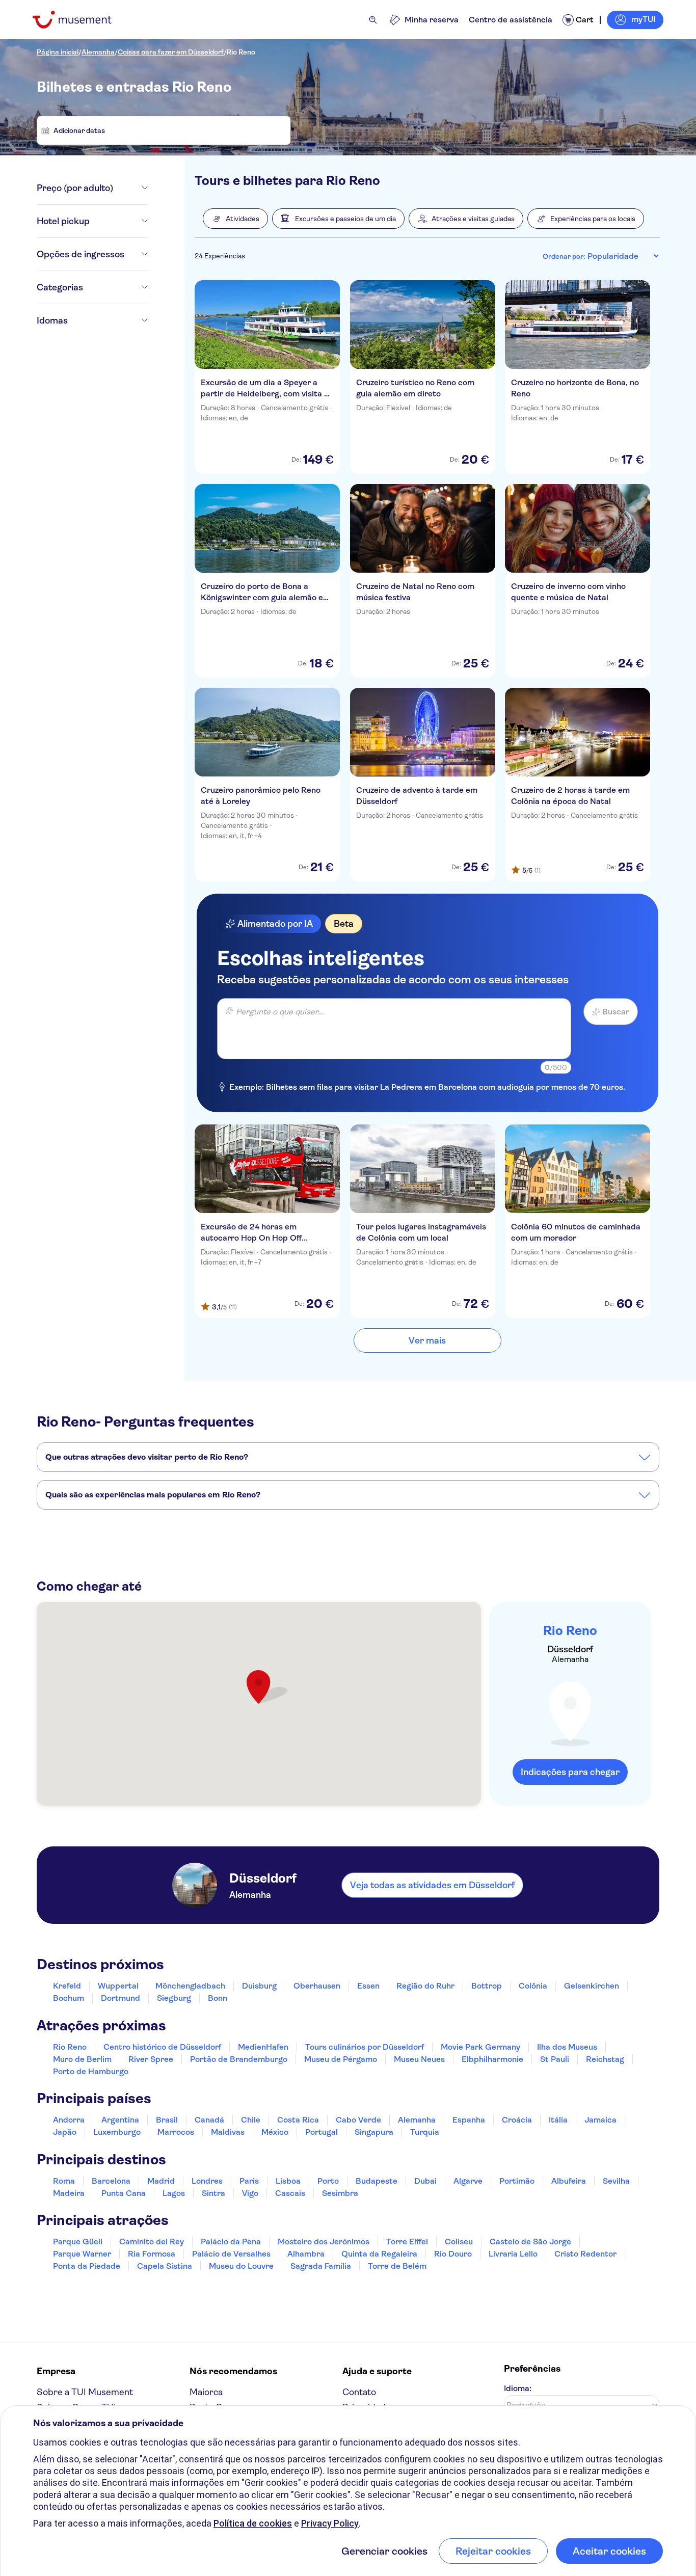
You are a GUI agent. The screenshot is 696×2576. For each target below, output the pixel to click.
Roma (64, 2181)
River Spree (151, 2059)
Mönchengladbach (190, 1986)
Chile (251, 2120)
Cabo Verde (358, 2120)
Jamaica (600, 2120)
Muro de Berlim (82, 2059)
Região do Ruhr (425, 1986)
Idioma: (518, 2388)
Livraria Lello (513, 2254)
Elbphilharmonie (492, 2059)
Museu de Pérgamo (341, 2059)
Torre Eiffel (407, 2242)
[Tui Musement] (80, 20)
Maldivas (228, 2132)
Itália (558, 2120)
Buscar (616, 1012)
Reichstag (605, 2059)
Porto (328, 2181)
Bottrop (487, 1986)
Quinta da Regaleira (379, 2254)
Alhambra (306, 2254)
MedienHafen (263, 2047)
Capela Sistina (165, 2266)
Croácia (517, 2120)
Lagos (174, 2193)
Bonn (218, 1998)
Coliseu (459, 2242)
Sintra (213, 2193)
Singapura (374, 2132)
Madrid (161, 2181)
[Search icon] (373, 20)
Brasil (167, 2120)
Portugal (322, 2132)
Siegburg (174, 1998)
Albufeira (569, 2181)
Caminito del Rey (152, 2242)
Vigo (250, 2193)
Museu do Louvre (241, 2266)
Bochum (69, 1998)
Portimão (517, 2181)
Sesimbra (340, 2193)
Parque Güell (78, 2242)
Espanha (469, 2120)
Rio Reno (241, 52)
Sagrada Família (321, 2266)
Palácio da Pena (231, 2242)
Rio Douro (453, 2254)
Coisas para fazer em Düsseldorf (171, 52)
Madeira (69, 2193)
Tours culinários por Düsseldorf (365, 2047)
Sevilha (616, 2181)
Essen (368, 1986)
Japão (65, 2132)
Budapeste (377, 2181)
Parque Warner (82, 2254)
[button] (235, 219)
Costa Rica (298, 2120)
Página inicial (58, 52)
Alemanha (98, 52)
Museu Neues (419, 2059)
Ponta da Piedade (87, 2266)
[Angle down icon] (130, 188)
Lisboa (288, 2181)
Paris (249, 2181)
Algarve (468, 2181)
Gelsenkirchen (592, 1986)
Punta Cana (124, 2193)
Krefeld (67, 1986)
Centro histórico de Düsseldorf (162, 2047)
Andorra (69, 2120)
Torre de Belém (397, 2266)
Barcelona (111, 2181)
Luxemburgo (117, 2132)
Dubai (425, 2181)
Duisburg (259, 1986)
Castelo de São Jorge (530, 2242)
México (275, 2132)
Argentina (120, 2120)
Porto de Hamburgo (91, 2071)
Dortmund (121, 1998)
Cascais (290, 2193)
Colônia (533, 1986)
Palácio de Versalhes (231, 2254)
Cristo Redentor (585, 2254)
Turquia (425, 2132)
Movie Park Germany (480, 2047)
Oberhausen (317, 1986)
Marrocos (176, 2132)
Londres (207, 2181)
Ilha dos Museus (567, 2047)
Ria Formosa (152, 2254)
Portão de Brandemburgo (239, 2059)
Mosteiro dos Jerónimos (324, 2242)
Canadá (209, 2120)
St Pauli (555, 2059)
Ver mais (427, 1340)
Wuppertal (118, 1986)
